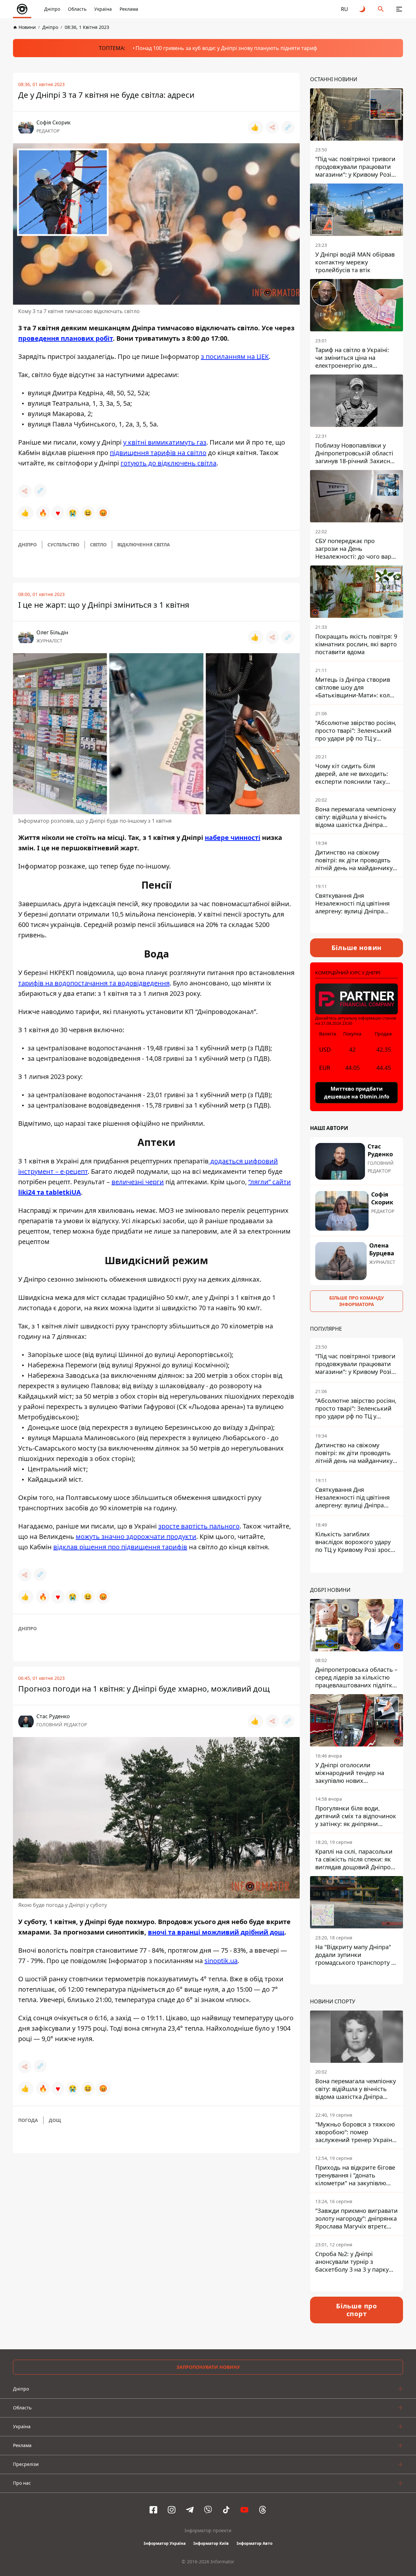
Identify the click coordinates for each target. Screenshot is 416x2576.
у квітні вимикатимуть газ (165, 442)
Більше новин (357, 948)
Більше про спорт (357, 2310)
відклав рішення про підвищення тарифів (120, 1547)
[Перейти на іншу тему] (363, 9)
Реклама (129, 9)
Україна (103, 9)
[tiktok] (226, 2510)
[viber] (208, 2510)
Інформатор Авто (254, 2543)
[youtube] (244, 2510)
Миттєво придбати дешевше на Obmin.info (357, 1093)
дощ (55, 2120)
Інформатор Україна (165, 2543)
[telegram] (190, 2510)
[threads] (263, 2510)
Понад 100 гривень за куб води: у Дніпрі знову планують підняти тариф (226, 48)
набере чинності (233, 838)
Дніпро (52, 9)
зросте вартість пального (199, 1526)
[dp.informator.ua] (22, 9)
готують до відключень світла (169, 463)
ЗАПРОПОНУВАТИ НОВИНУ (208, 2367)
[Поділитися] (272, 127)
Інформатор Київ (211, 2543)
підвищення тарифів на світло (158, 453)
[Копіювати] (288, 127)
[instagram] (172, 2510)
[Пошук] (381, 9)
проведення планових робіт (65, 338)
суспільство (63, 545)
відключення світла (144, 545)
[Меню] (399, 9)
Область (77, 9)
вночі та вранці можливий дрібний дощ (216, 1932)
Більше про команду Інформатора (357, 1301)
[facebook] (153, 2510)
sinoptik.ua (221, 1961)
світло (98, 545)
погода (28, 2120)
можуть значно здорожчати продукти (136, 1536)
